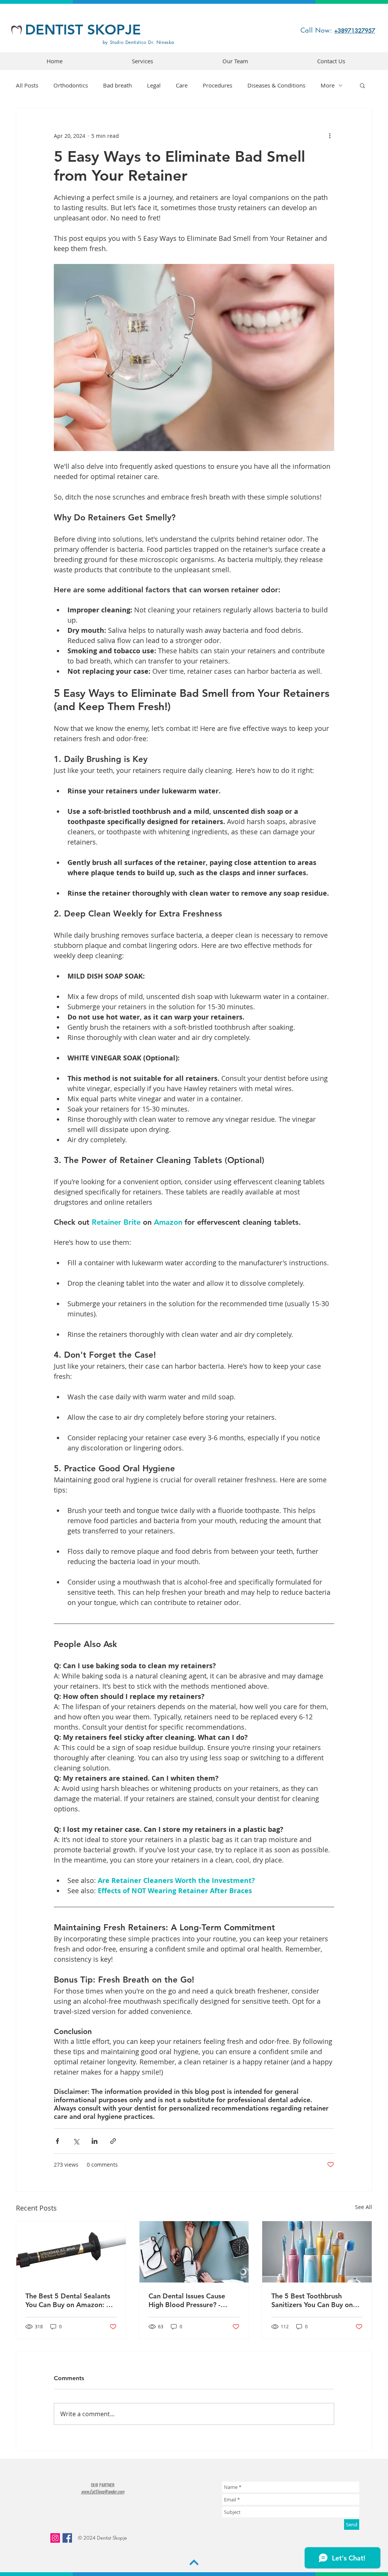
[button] (362, 85)
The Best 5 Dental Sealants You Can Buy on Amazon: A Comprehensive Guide (68, 2300)
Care (182, 85)
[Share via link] (113, 2141)
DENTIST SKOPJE (83, 29)
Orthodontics (71, 85)
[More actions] (330, 136)
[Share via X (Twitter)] (76, 2141)
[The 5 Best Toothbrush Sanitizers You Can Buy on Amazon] (317, 2252)
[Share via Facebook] (57, 2141)
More (328, 85)
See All (364, 2207)
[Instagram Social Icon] (55, 2538)
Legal (154, 85)
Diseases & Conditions (276, 85)
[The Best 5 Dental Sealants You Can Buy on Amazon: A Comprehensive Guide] (71, 2252)
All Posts (27, 85)
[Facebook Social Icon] (67, 2538)
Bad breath (117, 85)
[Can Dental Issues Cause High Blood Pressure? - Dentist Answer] (194, 2252)
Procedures (217, 85)
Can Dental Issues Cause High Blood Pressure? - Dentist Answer (187, 2300)
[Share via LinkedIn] (95, 2141)
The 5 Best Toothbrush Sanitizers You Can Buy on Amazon (312, 2300)
